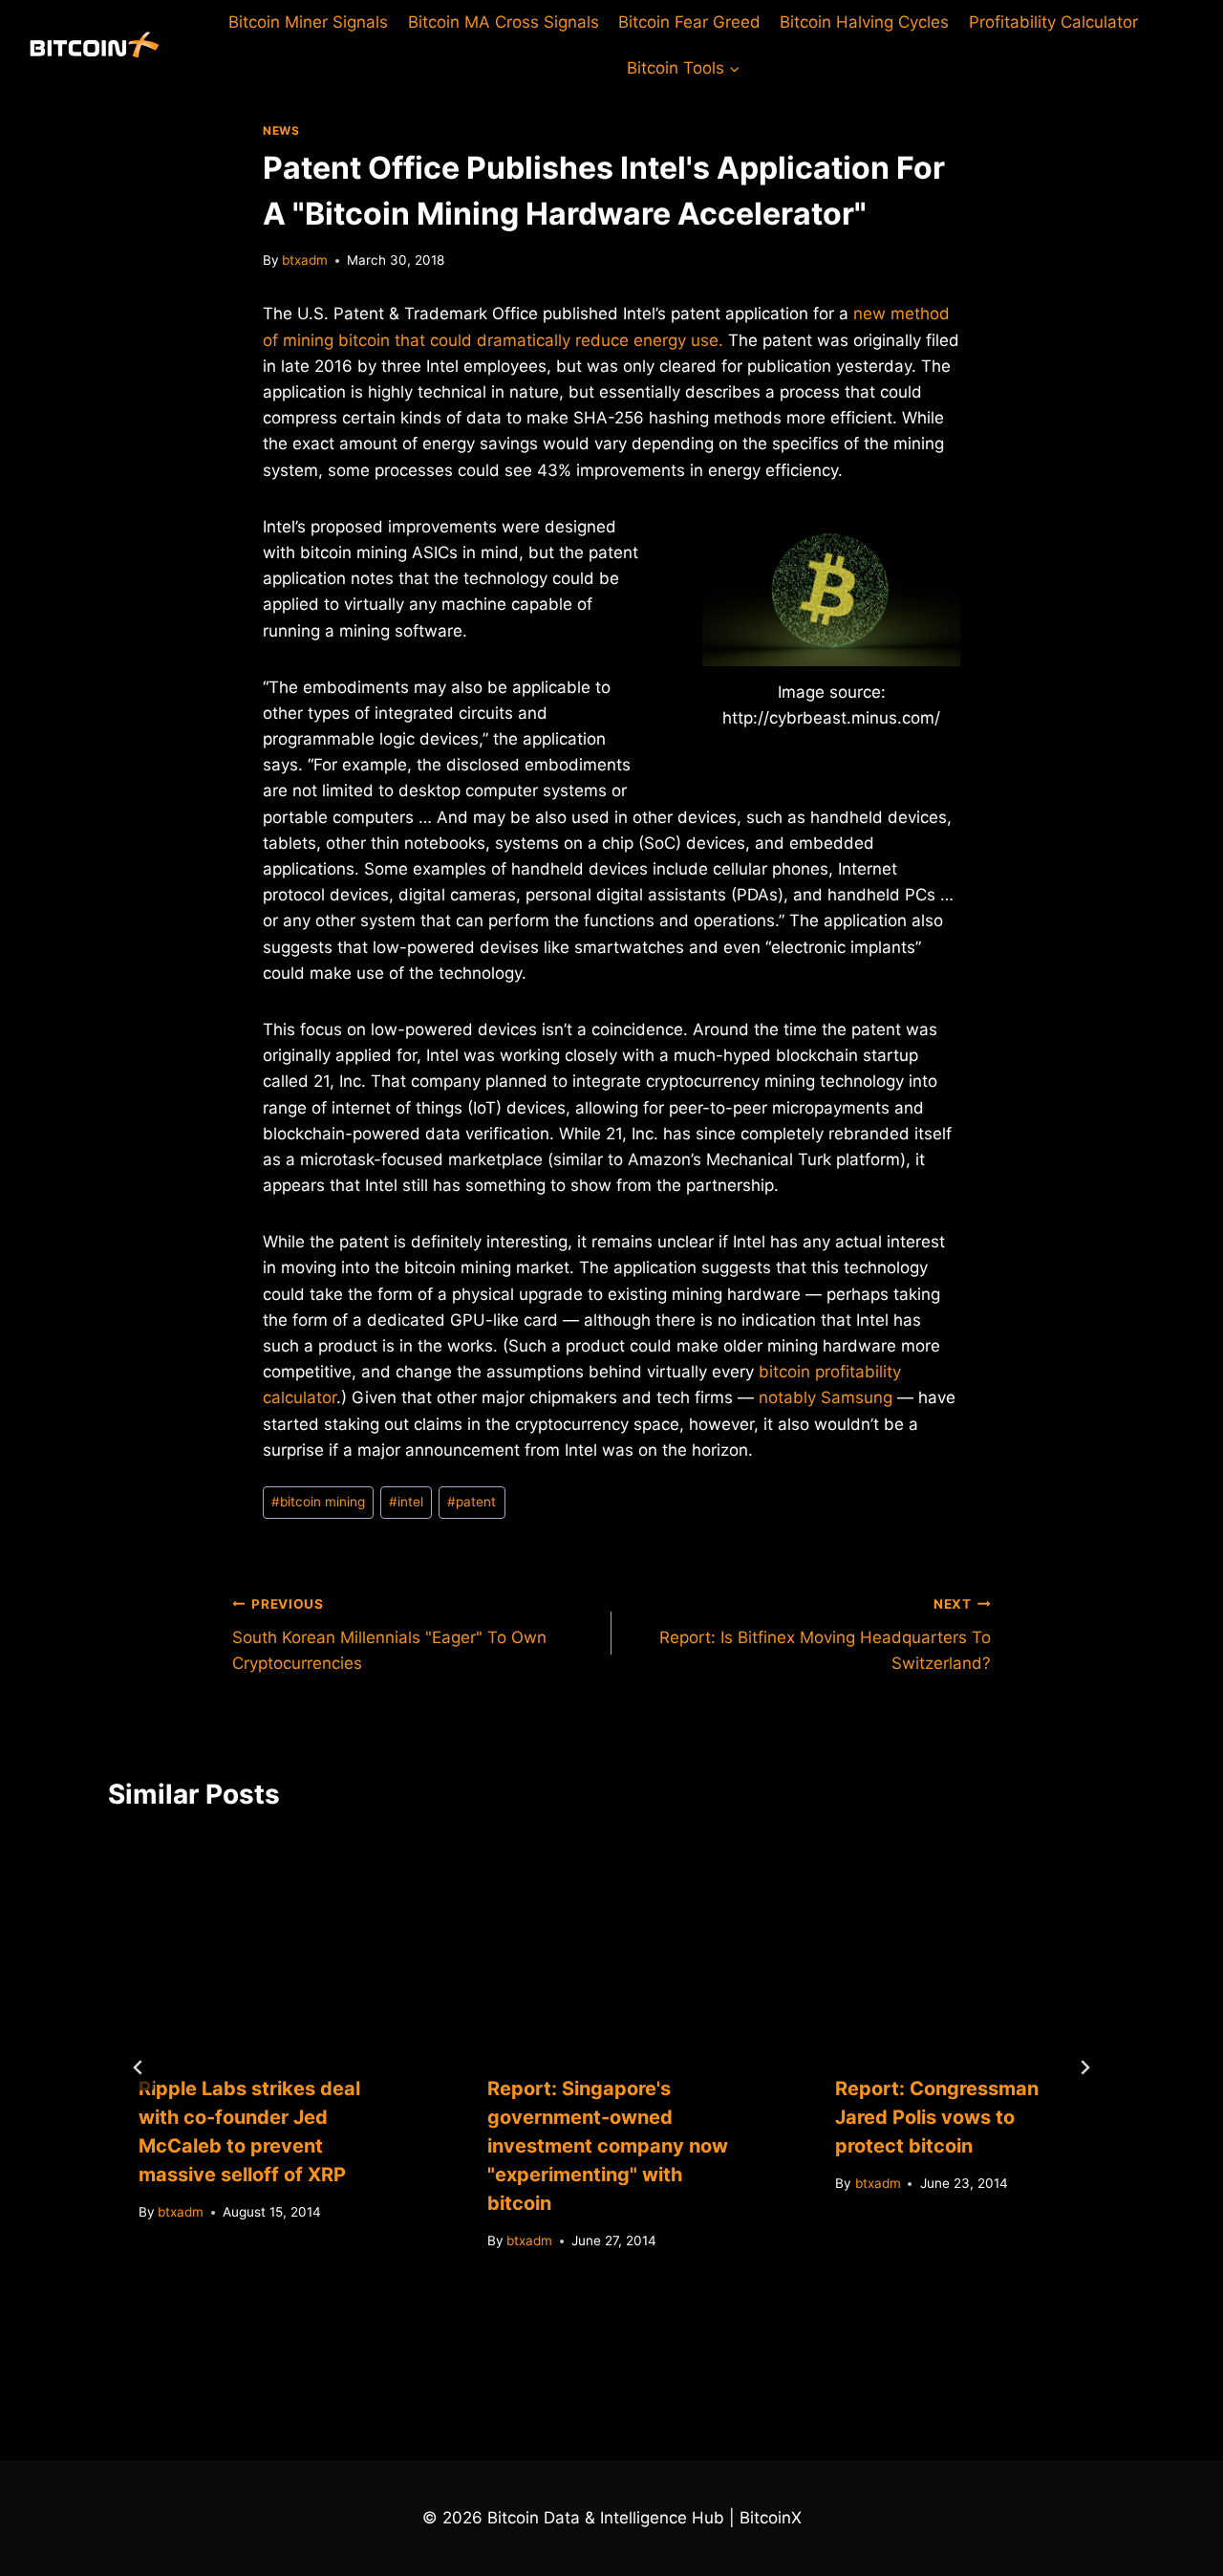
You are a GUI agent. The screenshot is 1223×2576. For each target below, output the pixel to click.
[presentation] (263, 1940)
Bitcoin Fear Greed (689, 22)
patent (472, 1502)
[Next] (1084, 2067)
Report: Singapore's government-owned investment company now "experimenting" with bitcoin (608, 2146)
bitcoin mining (318, 1502)
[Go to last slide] (139, 2067)
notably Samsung (826, 1397)
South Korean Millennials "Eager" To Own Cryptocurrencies (389, 1634)
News (281, 130)
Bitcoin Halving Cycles (864, 22)
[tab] (573, 2315)
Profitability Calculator (1053, 22)
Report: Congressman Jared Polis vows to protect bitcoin (937, 2117)
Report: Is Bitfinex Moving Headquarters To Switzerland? (825, 1634)
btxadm (305, 260)
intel (406, 1502)
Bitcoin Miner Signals (308, 22)
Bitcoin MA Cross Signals (504, 22)
